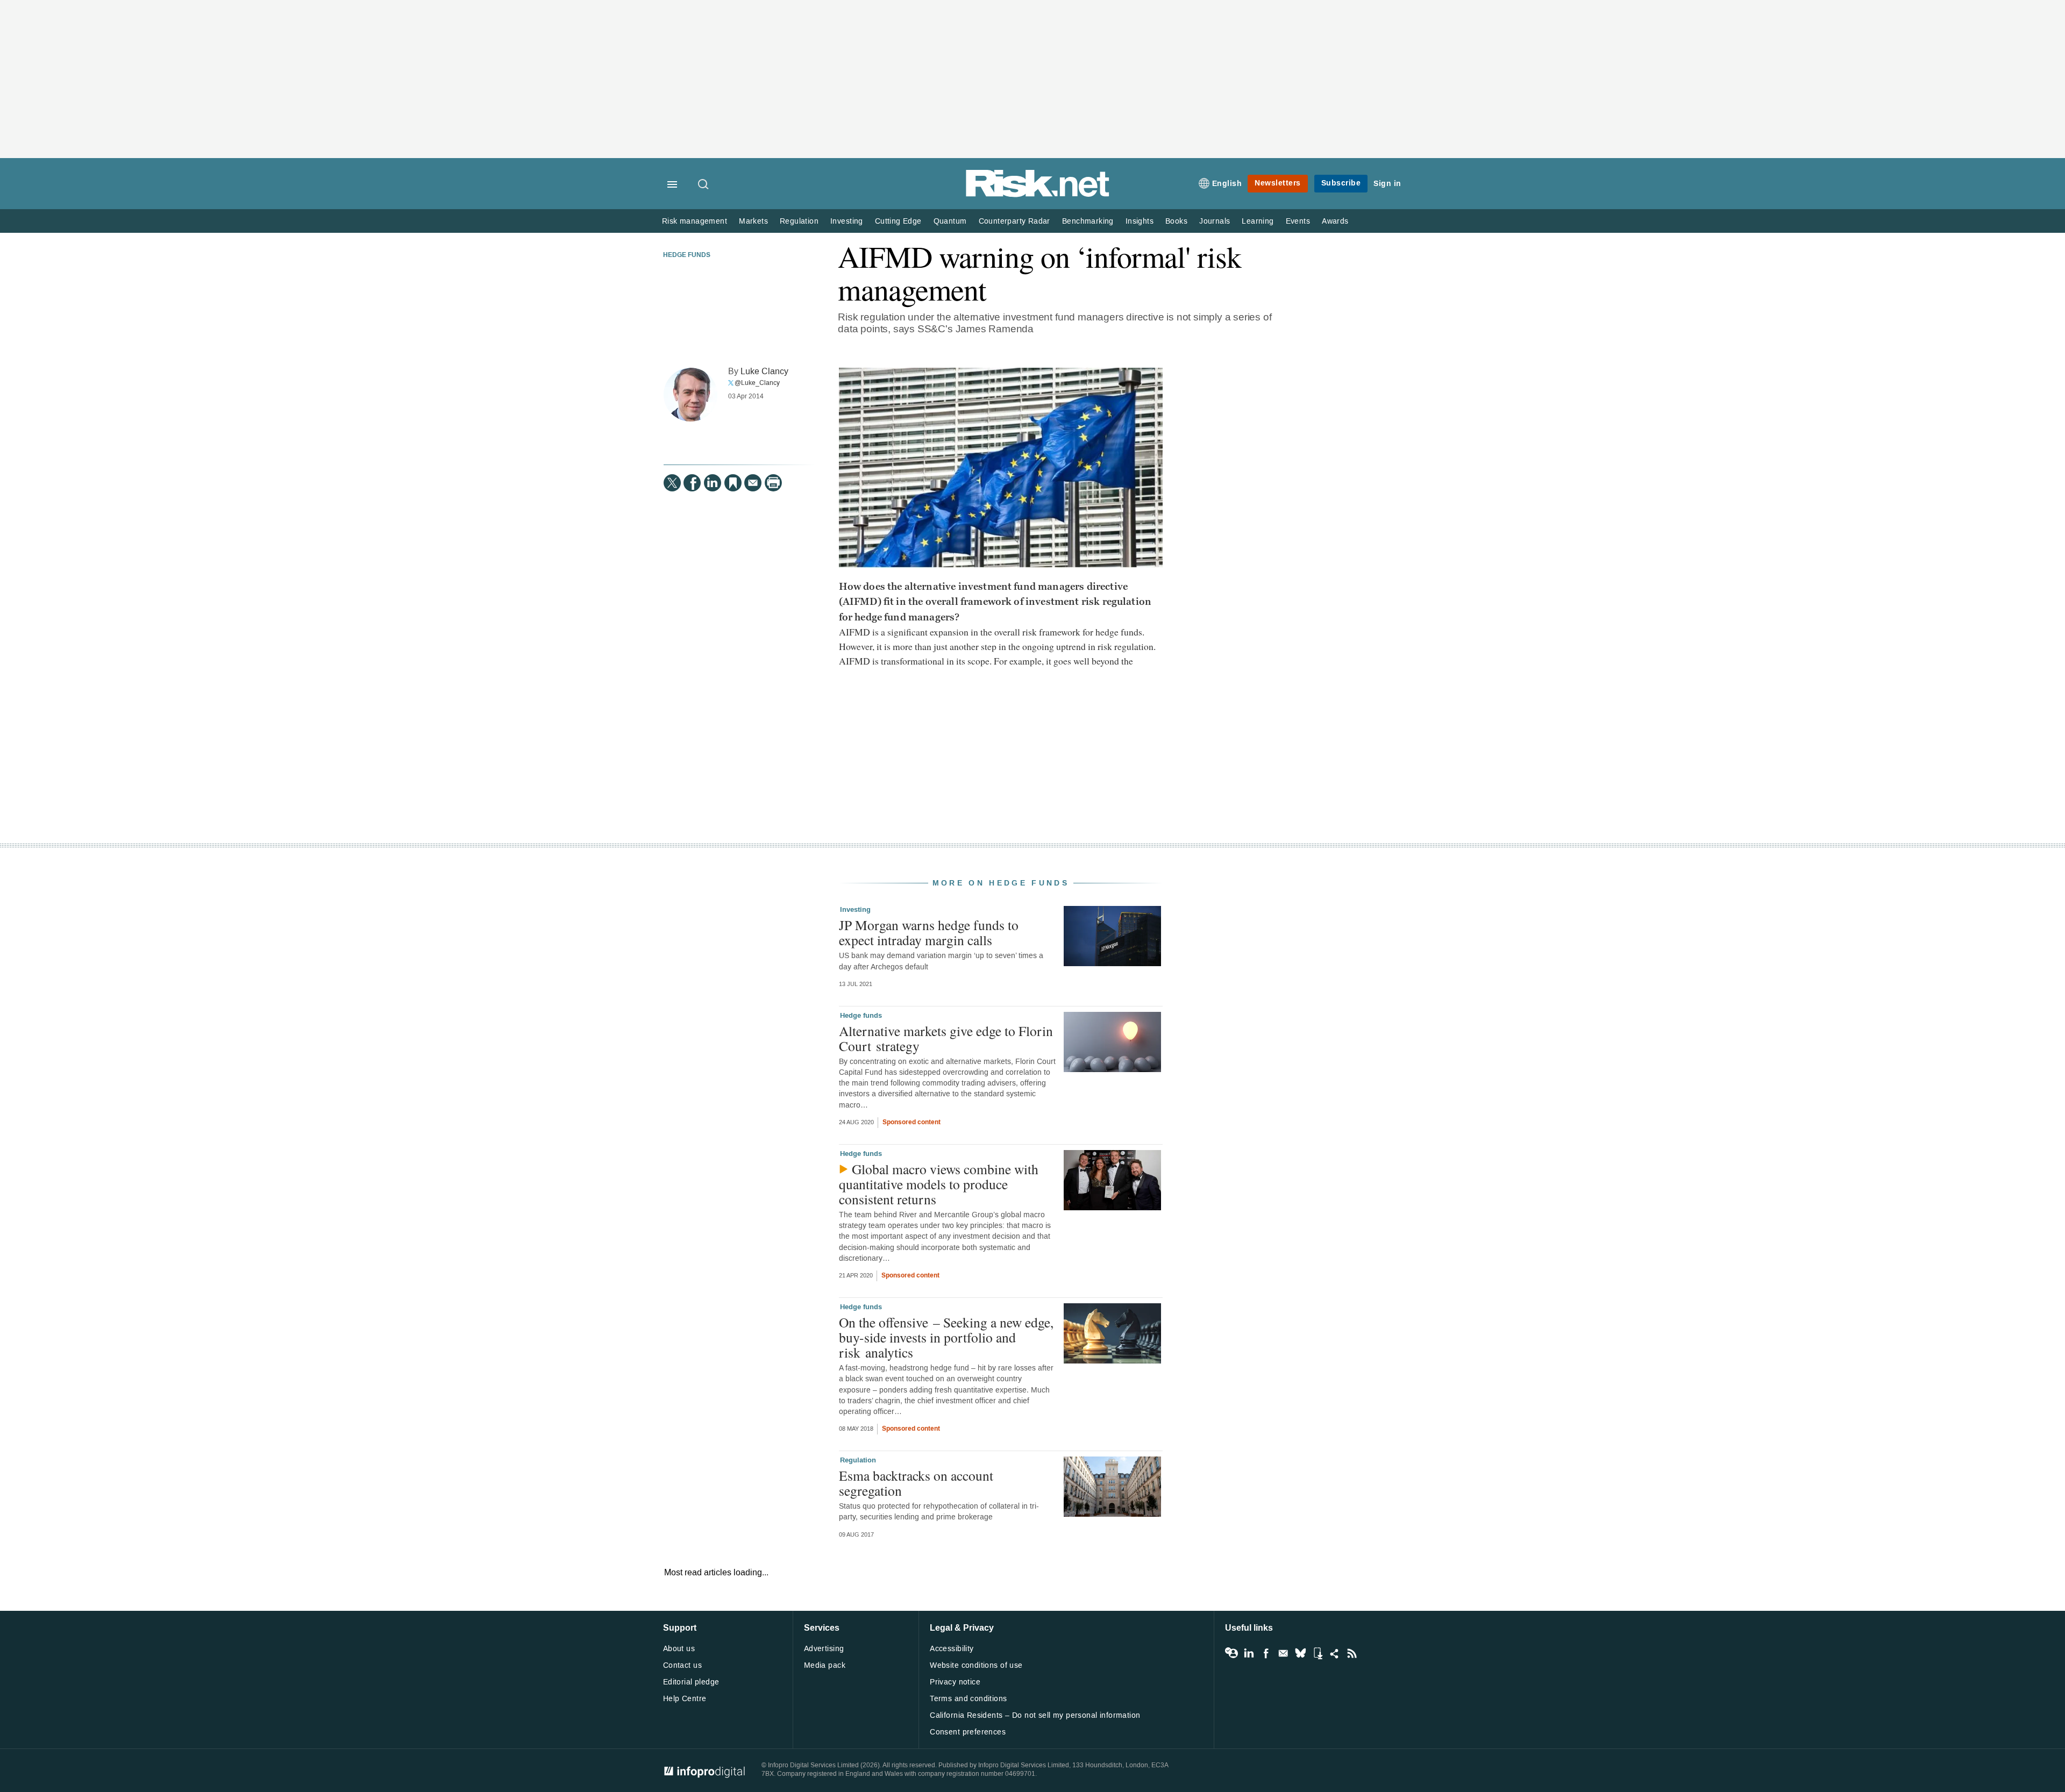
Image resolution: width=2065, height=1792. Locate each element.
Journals (1215, 221)
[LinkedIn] (713, 483)
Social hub (1335, 1653)
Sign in (1387, 184)
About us (679, 1649)
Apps (1318, 1653)
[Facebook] (692, 483)
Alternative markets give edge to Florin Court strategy (946, 1038)
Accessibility (952, 1649)
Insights (1140, 221)
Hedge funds (687, 255)
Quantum (950, 221)
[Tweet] (672, 483)
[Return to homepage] (1038, 195)
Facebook (1266, 1653)
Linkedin (1249, 1653)
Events (1298, 221)
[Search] (704, 185)
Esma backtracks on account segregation (916, 1483)
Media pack (825, 1665)
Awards (1335, 221)
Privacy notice (955, 1682)
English (1227, 184)
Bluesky (1300, 1653)
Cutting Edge (898, 221)
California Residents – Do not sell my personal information (1035, 1715)
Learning (1258, 221)
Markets (753, 221)
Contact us (682, 1665)
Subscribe (1341, 183)
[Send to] (753, 483)
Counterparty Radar (1014, 221)
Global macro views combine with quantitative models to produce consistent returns (939, 1184)
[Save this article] (733, 483)
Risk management (695, 221)
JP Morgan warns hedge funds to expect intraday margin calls (929, 932)
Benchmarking (1088, 221)
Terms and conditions (968, 1699)
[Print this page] (773, 483)
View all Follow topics (1231, 1653)
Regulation (799, 221)
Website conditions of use (976, 1665)
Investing (847, 221)
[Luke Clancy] (690, 395)
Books (1176, 221)
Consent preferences (968, 1732)
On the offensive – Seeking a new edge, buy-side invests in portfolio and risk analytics (946, 1337)
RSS (1352, 1653)
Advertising (824, 1649)
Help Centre (685, 1699)
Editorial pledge (691, 1682)
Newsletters (1278, 183)
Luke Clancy (764, 371)
